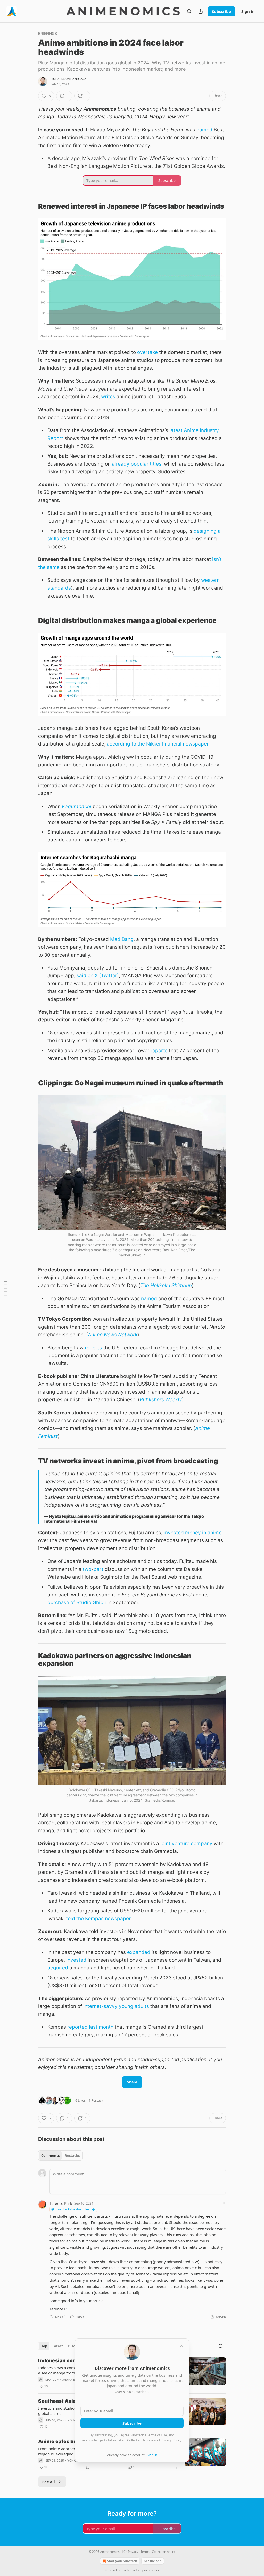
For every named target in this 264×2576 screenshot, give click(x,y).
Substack (111, 2570)
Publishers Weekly (161, 1400)
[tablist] (60, 2156)
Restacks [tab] (72, 2156)
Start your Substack (122, 2561)
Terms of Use (157, 2435)
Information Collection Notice (130, 2440)
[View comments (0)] (88, 2467)
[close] (181, 2346)
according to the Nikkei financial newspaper (158, 744)
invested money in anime (193, 1533)
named (204, 130)
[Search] (189, 11)
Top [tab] (44, 2346)
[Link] (31, 206)
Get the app (153, 2561)
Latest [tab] (58, 2346)
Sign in (248, 11)
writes (108, 397)
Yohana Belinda (73, 2380)
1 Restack (96, 2100)
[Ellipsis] (223, 2203)
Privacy (133, 2552)
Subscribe (221, 11)
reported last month (90, 2027)
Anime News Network (113, 1335)
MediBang (122, 939)
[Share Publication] (201, 11)
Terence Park (61, 2203)
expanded (139, 1952)
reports (159, 1051)
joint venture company (186, 1844)
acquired (58, 1968)
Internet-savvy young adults (116, 2006)
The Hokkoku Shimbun (166, 1285)
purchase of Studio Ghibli (77, 1602)
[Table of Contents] (6, 1288)
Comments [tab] (50, 2156)
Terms (145, 2552)
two (87, 1569)
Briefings (48, 33)
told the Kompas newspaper (98, 1919)
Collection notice (164, 2552)
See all (49, 2482)
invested (76, 1960)
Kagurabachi (77, 806)
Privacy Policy (171, 2440)
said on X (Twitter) (98, 976)
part (98, 1569)
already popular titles (137, 464)
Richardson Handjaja (68, 79)
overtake (147, 352)
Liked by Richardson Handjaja (75, 2209)
